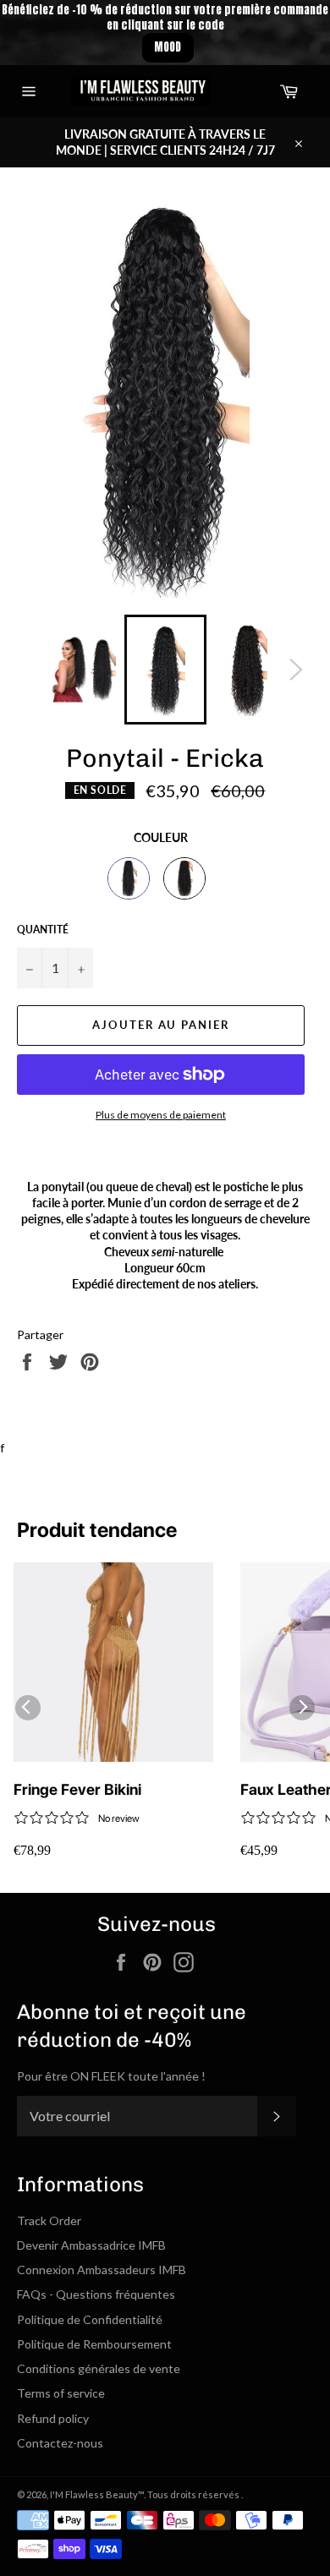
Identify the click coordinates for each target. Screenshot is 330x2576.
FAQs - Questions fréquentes (96, 2294)
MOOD (168, 47)
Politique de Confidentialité (90, 2319)
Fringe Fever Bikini (77, 1789)
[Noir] (129, 878)
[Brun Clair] (184, 878)
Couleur (161, 837)
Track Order (49, 2221)
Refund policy (53, 2418)
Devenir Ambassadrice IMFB (91, 2245)
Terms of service (61, 2393)
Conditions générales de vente (99, 2368)
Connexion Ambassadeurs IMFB (102, 2270)
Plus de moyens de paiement (161, 1115)
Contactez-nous (60, 2443)
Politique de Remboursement (94, 2344)
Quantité (43, 930)
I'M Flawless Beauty (94, 2494)
